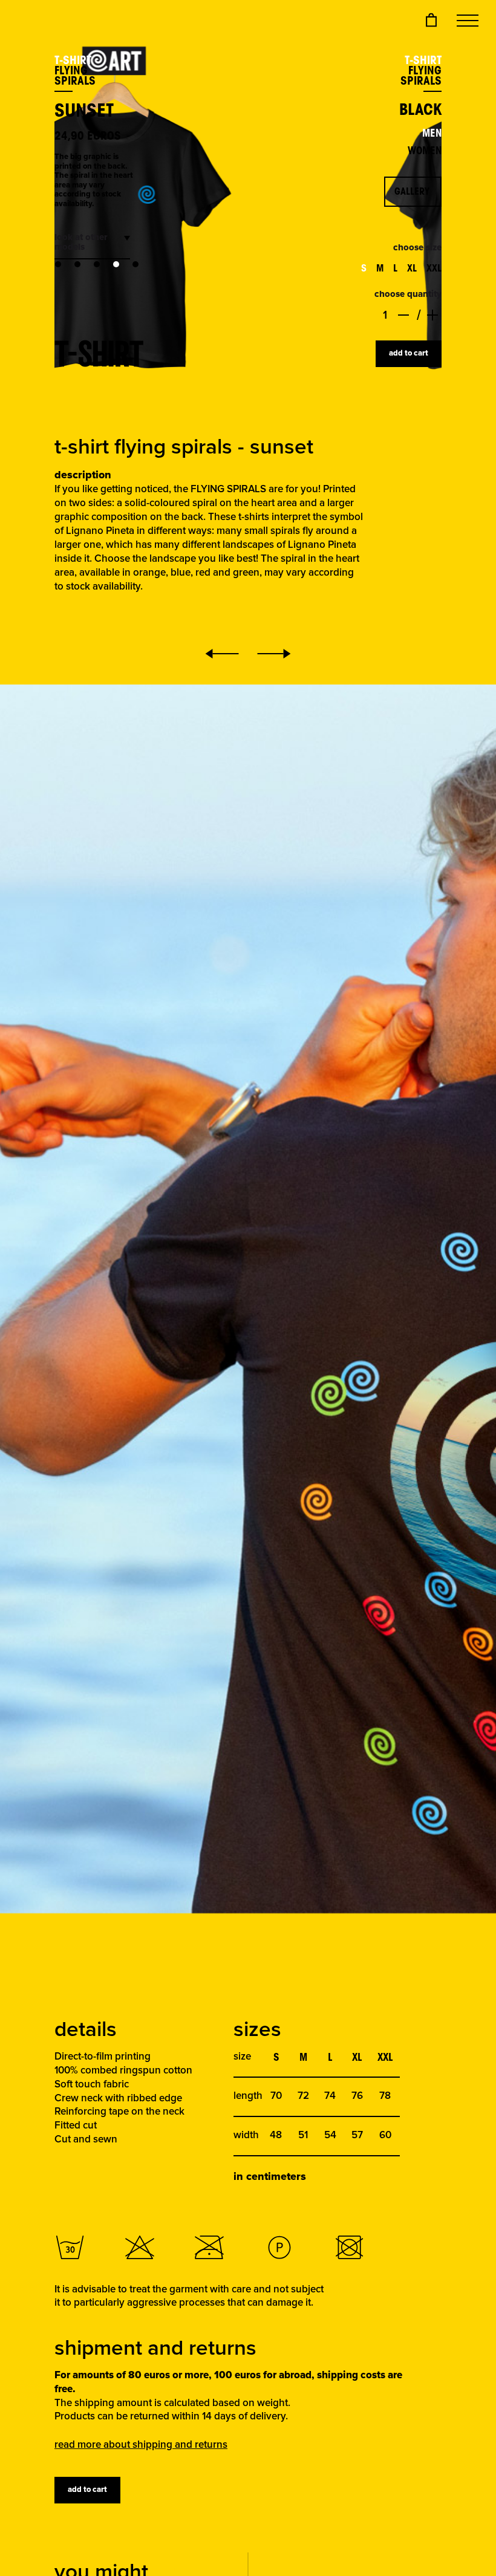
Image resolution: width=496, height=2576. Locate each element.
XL (412, 268)
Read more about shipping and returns (141, 2445)
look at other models (81, 242)
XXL (434, 268)
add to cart (409, 353)
